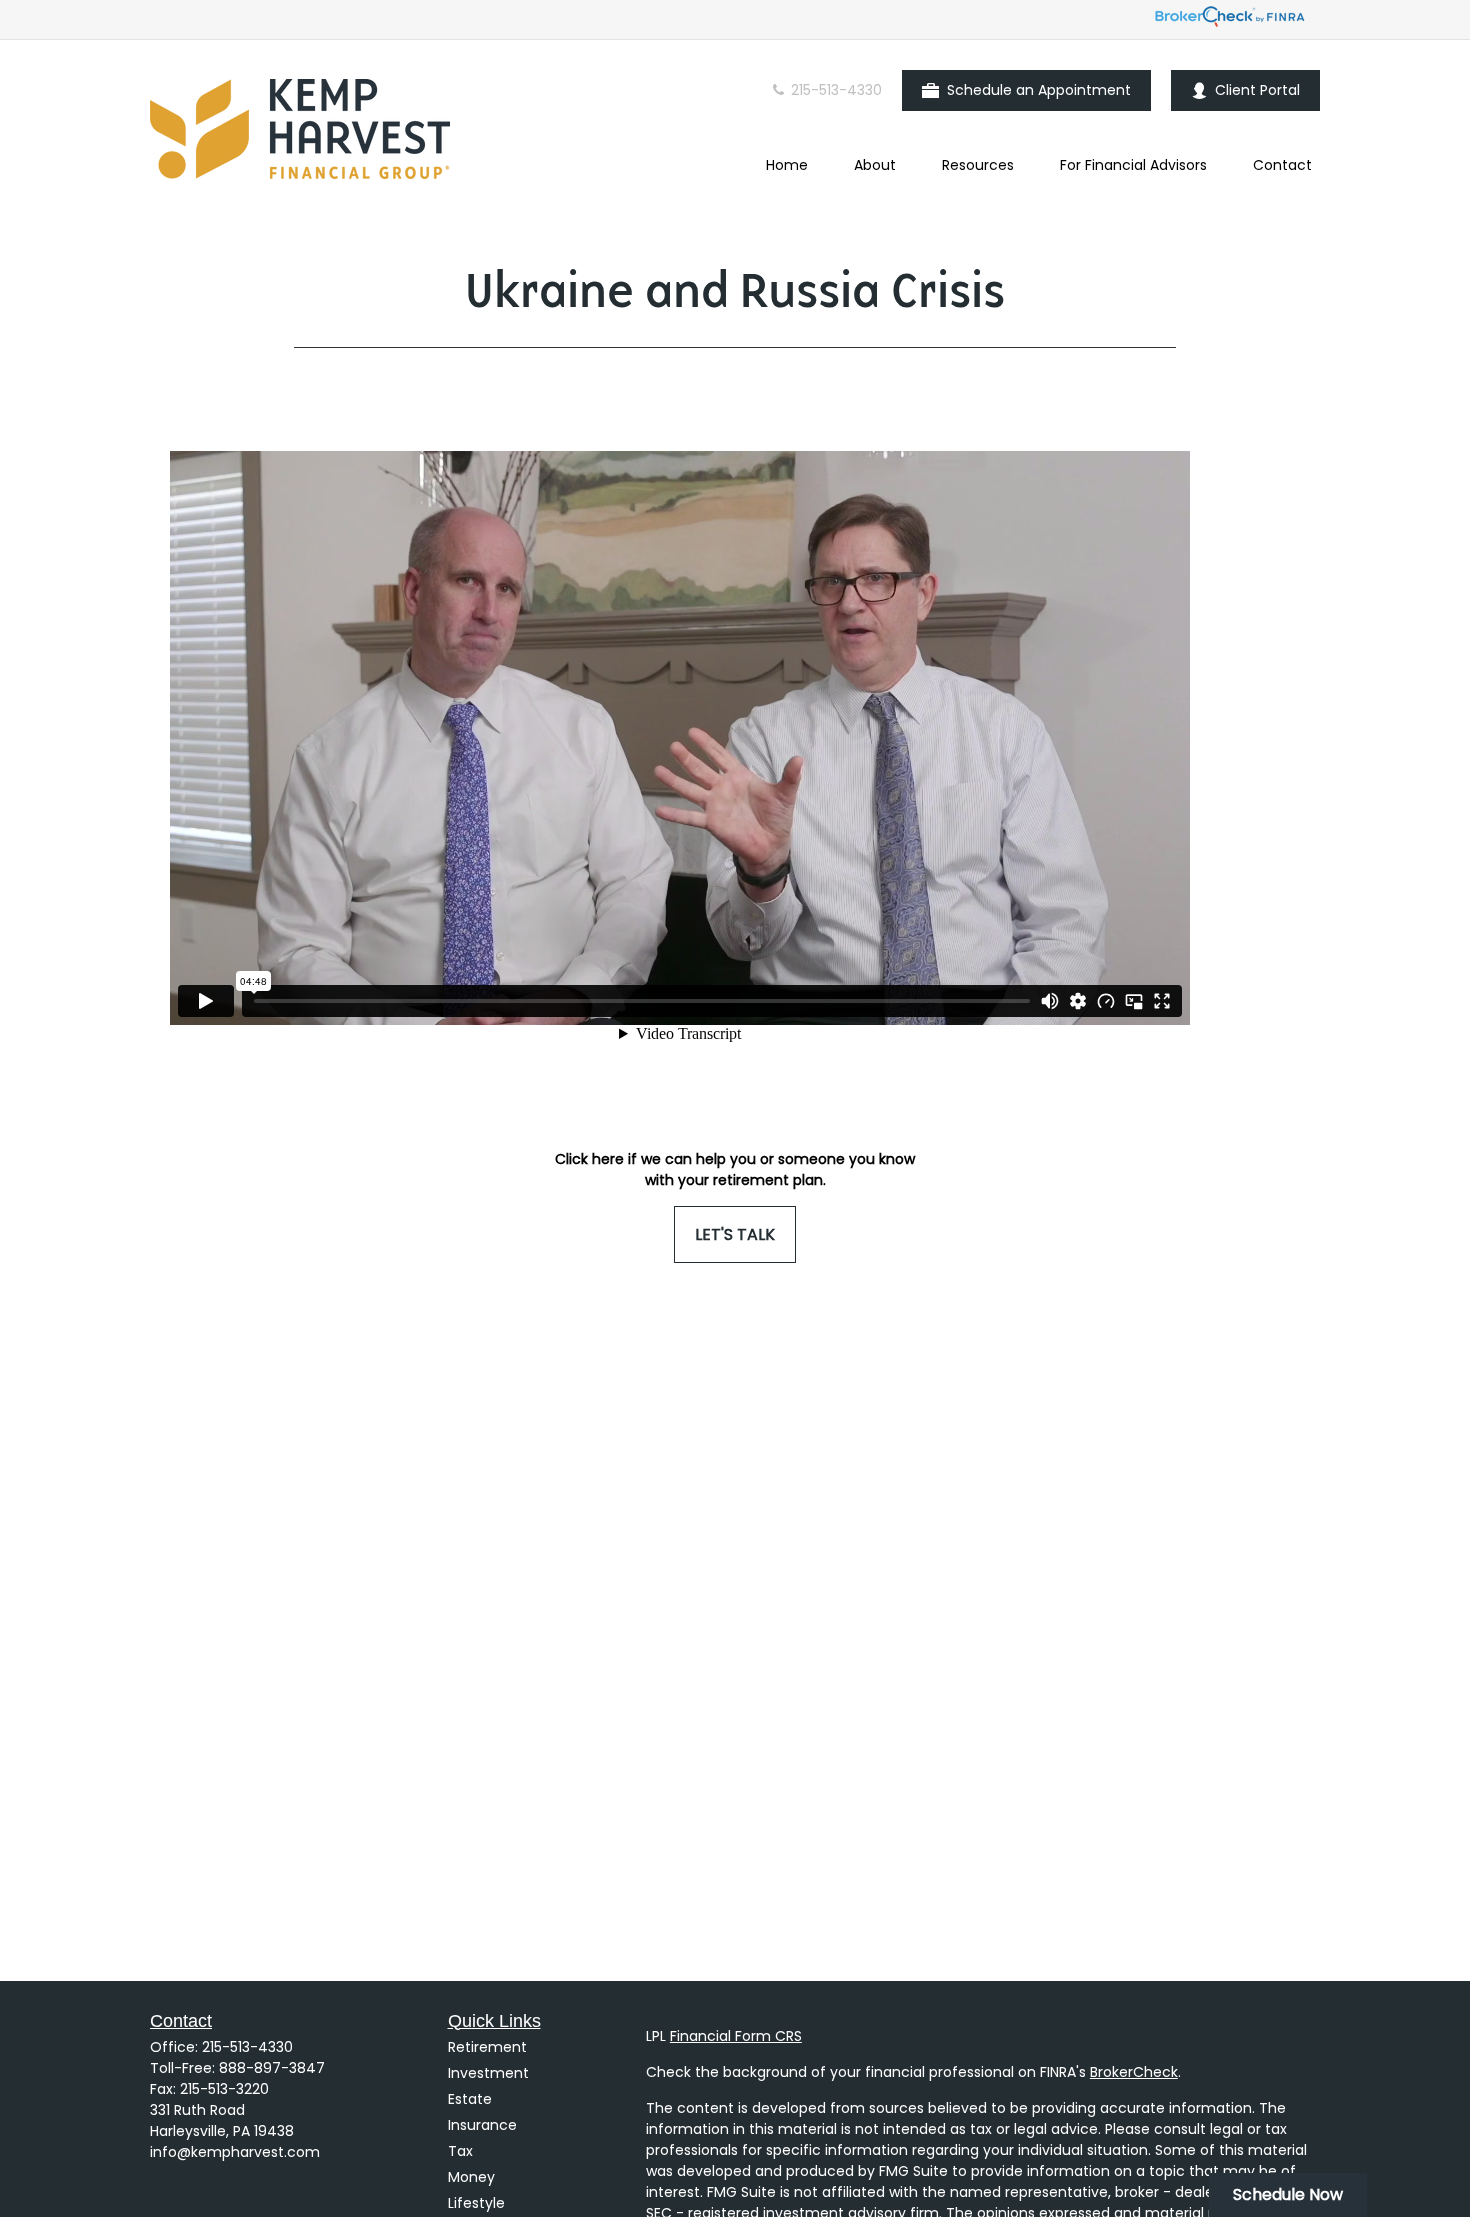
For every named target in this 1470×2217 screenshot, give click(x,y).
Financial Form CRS (736, 2036)
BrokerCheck (1134, 2072)
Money (471, 2177)
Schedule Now (1288, 2194)
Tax (460, 2151)
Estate (470, 2099)
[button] (787, 165)
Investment (488, 2073)
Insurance (482, 2125)
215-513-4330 (834, 90)
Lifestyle (476, 2203)
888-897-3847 (272, 2068)
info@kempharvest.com (235, 2152)
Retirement (487, 2047)
